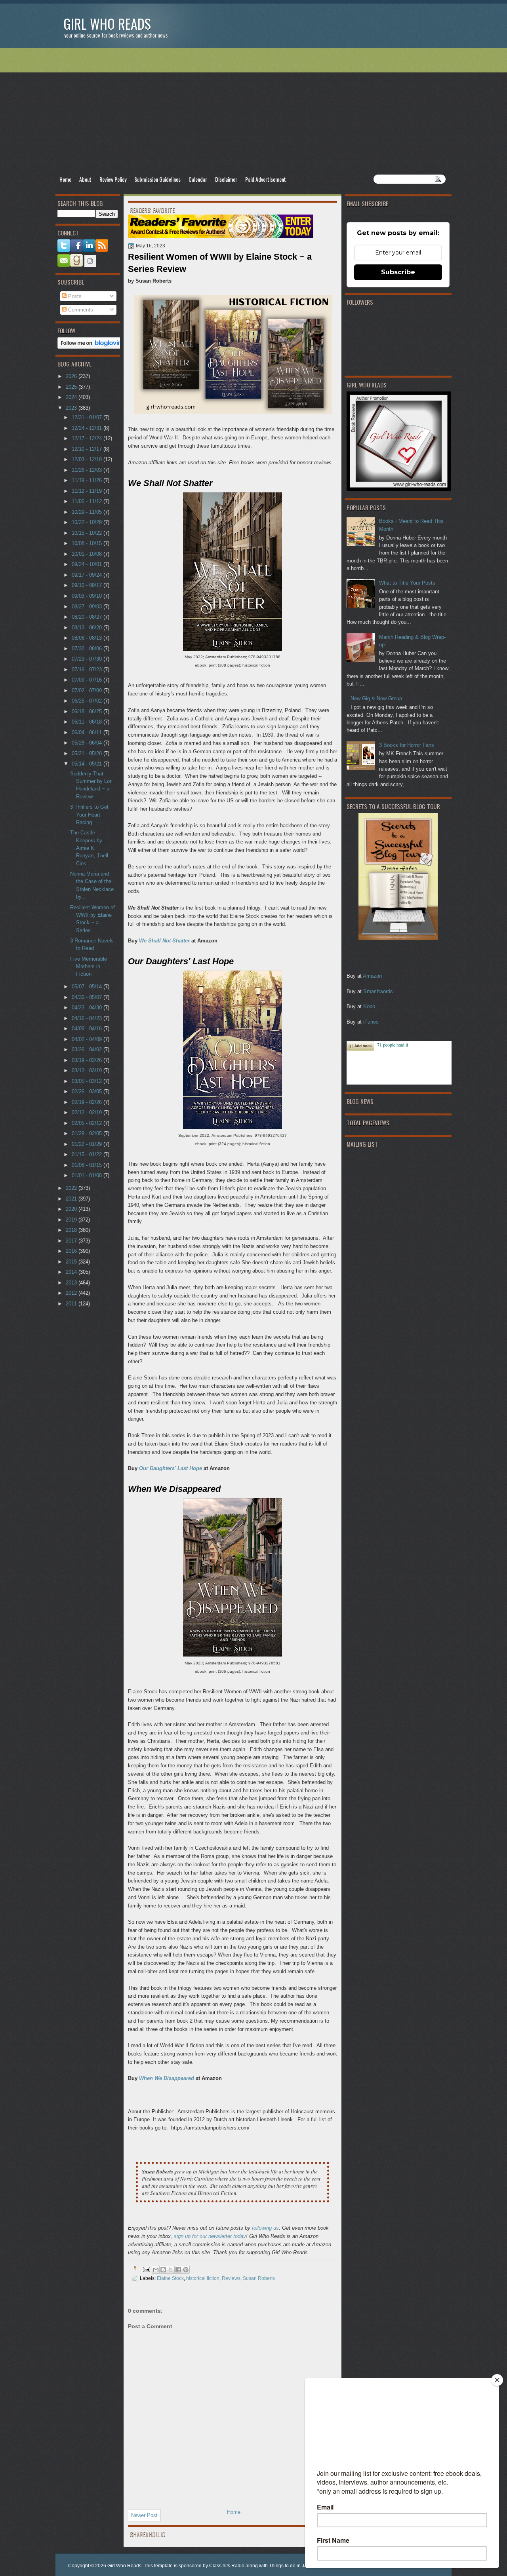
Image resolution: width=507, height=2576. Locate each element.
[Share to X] (171, 2270)
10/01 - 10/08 (88, 554)
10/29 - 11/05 (88, 512)
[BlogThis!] (163, 2270)
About (85, 179)
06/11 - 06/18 (88, 722)
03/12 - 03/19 (88, 1070)
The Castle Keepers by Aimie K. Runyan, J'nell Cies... (89, 848)
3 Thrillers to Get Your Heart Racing (89, 815)
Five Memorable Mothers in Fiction (89, 967)
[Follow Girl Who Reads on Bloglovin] (92, 347)
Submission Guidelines (157, 179)
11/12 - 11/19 (88, 491)
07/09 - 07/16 (88, 680)
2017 (72, 1241)
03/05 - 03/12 (88, 1081)
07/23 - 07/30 (88, 659)
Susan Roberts (259, 2278)
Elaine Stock (170, 2278)
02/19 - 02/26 (88, 1102)
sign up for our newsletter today (210, 2236)
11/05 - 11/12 (88, 501)
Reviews (231, 2278)
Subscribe (398, 272)
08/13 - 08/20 (88, 628)
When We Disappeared (167, 2078)
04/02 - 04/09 (88, 1039)
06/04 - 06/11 (88, 732)
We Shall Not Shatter (164, 941)
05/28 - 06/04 (88, 743)
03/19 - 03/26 (88, 1060)
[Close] (497, 2380)
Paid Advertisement (266, 179)
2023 (72, 408)
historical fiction (203, 2278)
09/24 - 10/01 (88, 564)
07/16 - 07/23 (88, 670)
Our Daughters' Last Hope (171, 1468)
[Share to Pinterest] (186, 2270)
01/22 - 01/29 (88, 1144)
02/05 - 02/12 (88, 1123)
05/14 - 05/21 (88, 764)
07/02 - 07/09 (88, 691)
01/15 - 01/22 (88, 1154)
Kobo (369, 1006)
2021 (72, 1199)
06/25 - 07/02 (88, 701)
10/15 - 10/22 (88, 533)
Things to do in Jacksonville (299, 2566)
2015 (72, 1262)
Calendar (198, 179)
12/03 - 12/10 (88, 459)
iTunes (371, 1022)
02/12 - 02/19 (88, 1112)
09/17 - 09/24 (88, 575)
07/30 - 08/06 (88, 649)
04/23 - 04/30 (88, 1008)
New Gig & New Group (376, 698)
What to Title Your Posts (407, 583)
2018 (72, 1230)
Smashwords (378, 991)
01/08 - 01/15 (88, 1165)
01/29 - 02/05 (88, 1133)
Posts (74, 296)
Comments (80, 310)
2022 (72, 1188)
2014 (72, 1272)
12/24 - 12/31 (88, 428)
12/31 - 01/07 (88, 417)
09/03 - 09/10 (88, 596)
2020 (72, 1209)
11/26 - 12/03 (88, 470)
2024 (72, 397)
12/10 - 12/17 (88, 449)
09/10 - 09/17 (88, 585)
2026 (72, 376)
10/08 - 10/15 (88, 543)
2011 (72, 1304)
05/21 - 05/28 (88, 753)
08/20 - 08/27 (88, 617)
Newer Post (144, 2515)
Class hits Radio (227, 2566)
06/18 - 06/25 (88, 711)
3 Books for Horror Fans (407, 745)
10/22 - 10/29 (88, 522)
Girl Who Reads (107, 24)
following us (265, 2228)
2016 (72, 1251)
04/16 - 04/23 (88, 1018)
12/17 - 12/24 (88, 438)
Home (65, 179)
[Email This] (156, 2270)
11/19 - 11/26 (88, 480)
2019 (72, 1220)
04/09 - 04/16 (88, 1029)
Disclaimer (226, 179)
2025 (72, 387)
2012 (72, 1293)
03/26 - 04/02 (88, 1050)
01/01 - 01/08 (88, 1175)
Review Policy (113, 179)
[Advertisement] (253, 111)
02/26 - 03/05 (88, 1091)
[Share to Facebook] (178, 2270)
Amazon (372, 976)
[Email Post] (146, 2269)
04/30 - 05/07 (88, 997)
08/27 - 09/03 (88, 607)
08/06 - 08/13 (88, 638)
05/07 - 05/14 (88, 987)
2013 (72, 1283)
